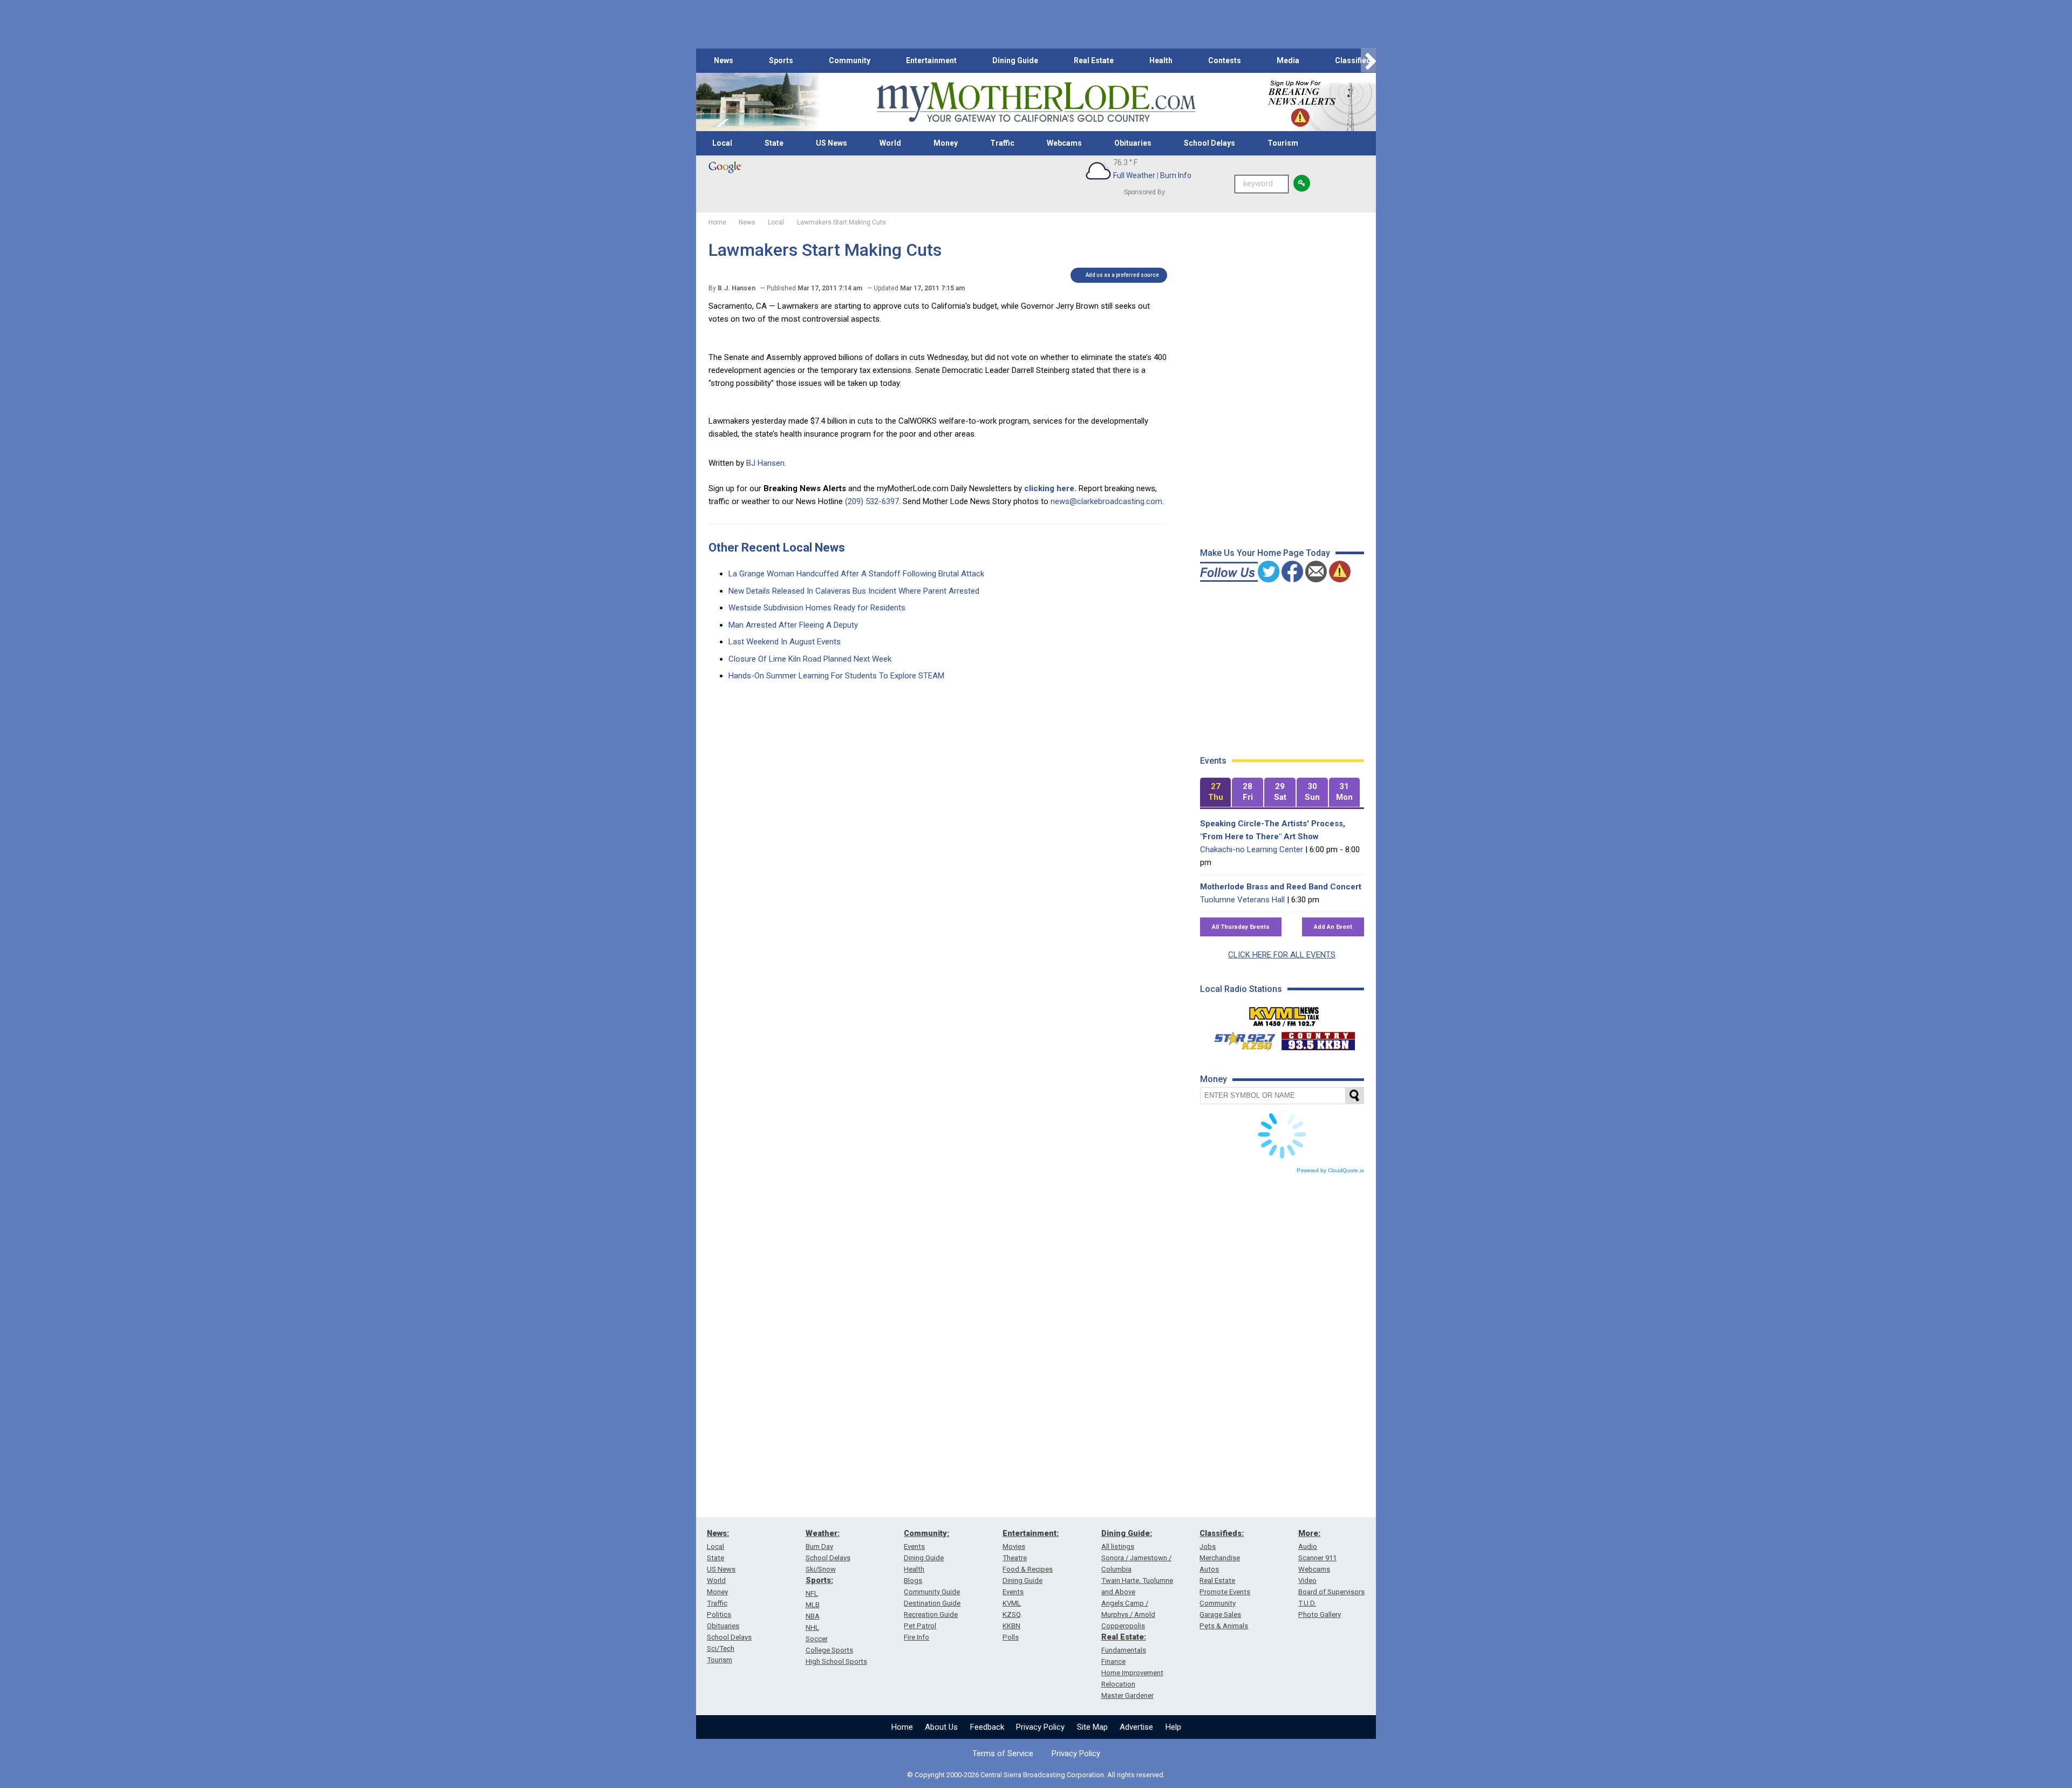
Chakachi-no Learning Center (1252, 849)
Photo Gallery (1320, 1614)
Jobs (1208, 1546)
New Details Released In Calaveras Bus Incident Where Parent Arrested (854, 591)
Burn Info (1176, 175)
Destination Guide (932, 1603)
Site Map (1092, 1727)
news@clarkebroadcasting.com (1106, 501)
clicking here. (1050, 488)
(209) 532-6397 (872, 501)
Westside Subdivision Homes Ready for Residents (817, 608)
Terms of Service (1003, 1753)
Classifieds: (1222, 1533)
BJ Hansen (765, 463)
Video (1307, 1580)
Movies (1014, 1546)
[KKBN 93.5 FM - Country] (1318, 1038)
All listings (1118, 1546)
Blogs (913, 1580)
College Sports (829, 1650)
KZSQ (1012, 1614)
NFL (812, 1593)
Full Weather (1134, 175)
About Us (941, 1727)
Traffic (1002, 143)
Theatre (1015, 1558)
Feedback (987, 1727)
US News (831, 143)
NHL (812, 1627)
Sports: (819, 1580)
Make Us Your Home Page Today (1265, 553)
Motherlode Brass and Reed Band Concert (1281, 887)
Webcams (1064, 143)
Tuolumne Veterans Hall (1242, 900)
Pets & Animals (1224, 1626)
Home (902, 1727)
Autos (1209, 1569)
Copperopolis (1123, 1626)
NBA (813, 1616)
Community (850, 60)
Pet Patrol (920, 1626)
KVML (1012, 1603)
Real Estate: (1124, 1637)
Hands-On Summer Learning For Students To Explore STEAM (836, 676)
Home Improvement (1132, 1673)
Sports (781, 60)
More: (1309, 1533)
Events (914, 1546)
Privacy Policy (1040, 1727)
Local (722, 143)
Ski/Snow (821, 1569)
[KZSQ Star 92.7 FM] (1240, 1038)
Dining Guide (1015, 60)
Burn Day (819, 1546)
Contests (1225, 60)
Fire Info (916, 1637)
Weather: (823, 1533)
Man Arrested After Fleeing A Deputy (793, 625)
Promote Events (1225, 1592)
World (890, 143)
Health (1161, 60)
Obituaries (1133, 143)
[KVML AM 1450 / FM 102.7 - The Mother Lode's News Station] (1284, 1014)
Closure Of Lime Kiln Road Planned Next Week (810, 659)
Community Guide (932, 1592)
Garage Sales (1220, 1614)
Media (1288, 60)
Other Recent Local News (777, 548)
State (774, 143)
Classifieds (1355, 60)
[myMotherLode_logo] (1036, 102)
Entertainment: (1031, 1533)
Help (1173, 1727)
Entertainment (931, 60)
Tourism (1283, 143)
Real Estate (1094, 60)
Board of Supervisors (1331, 1592)
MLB (813, 1605)
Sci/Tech (721, 1648)
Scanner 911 (1317, 1558)
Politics (719, 1614)
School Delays (1209, 143)
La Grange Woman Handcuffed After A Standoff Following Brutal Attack (856, 574)
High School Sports (836, 1661)
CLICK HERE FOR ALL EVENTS (1282, 955)
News (724, 60)
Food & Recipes (1028, 1569)
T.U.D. (1307, 1603)
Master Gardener (1127, 1695)
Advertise (1136, 1727)
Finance (1113, 1661)
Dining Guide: (1127, 1533)
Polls (1011, 1637)
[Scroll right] (1368, 61)
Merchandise (1220, 1558)
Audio (1308, 1546)
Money (946, 143)
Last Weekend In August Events (785, 642)
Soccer (817, 1639)
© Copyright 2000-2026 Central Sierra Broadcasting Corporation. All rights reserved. (1036, 1775)
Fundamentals (1124, 1650)
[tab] (1216, 793)
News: (718, 1533)
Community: (926, 1533)
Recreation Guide (931, 1614)
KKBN (1011, 1626)
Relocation (1118, 1684)
